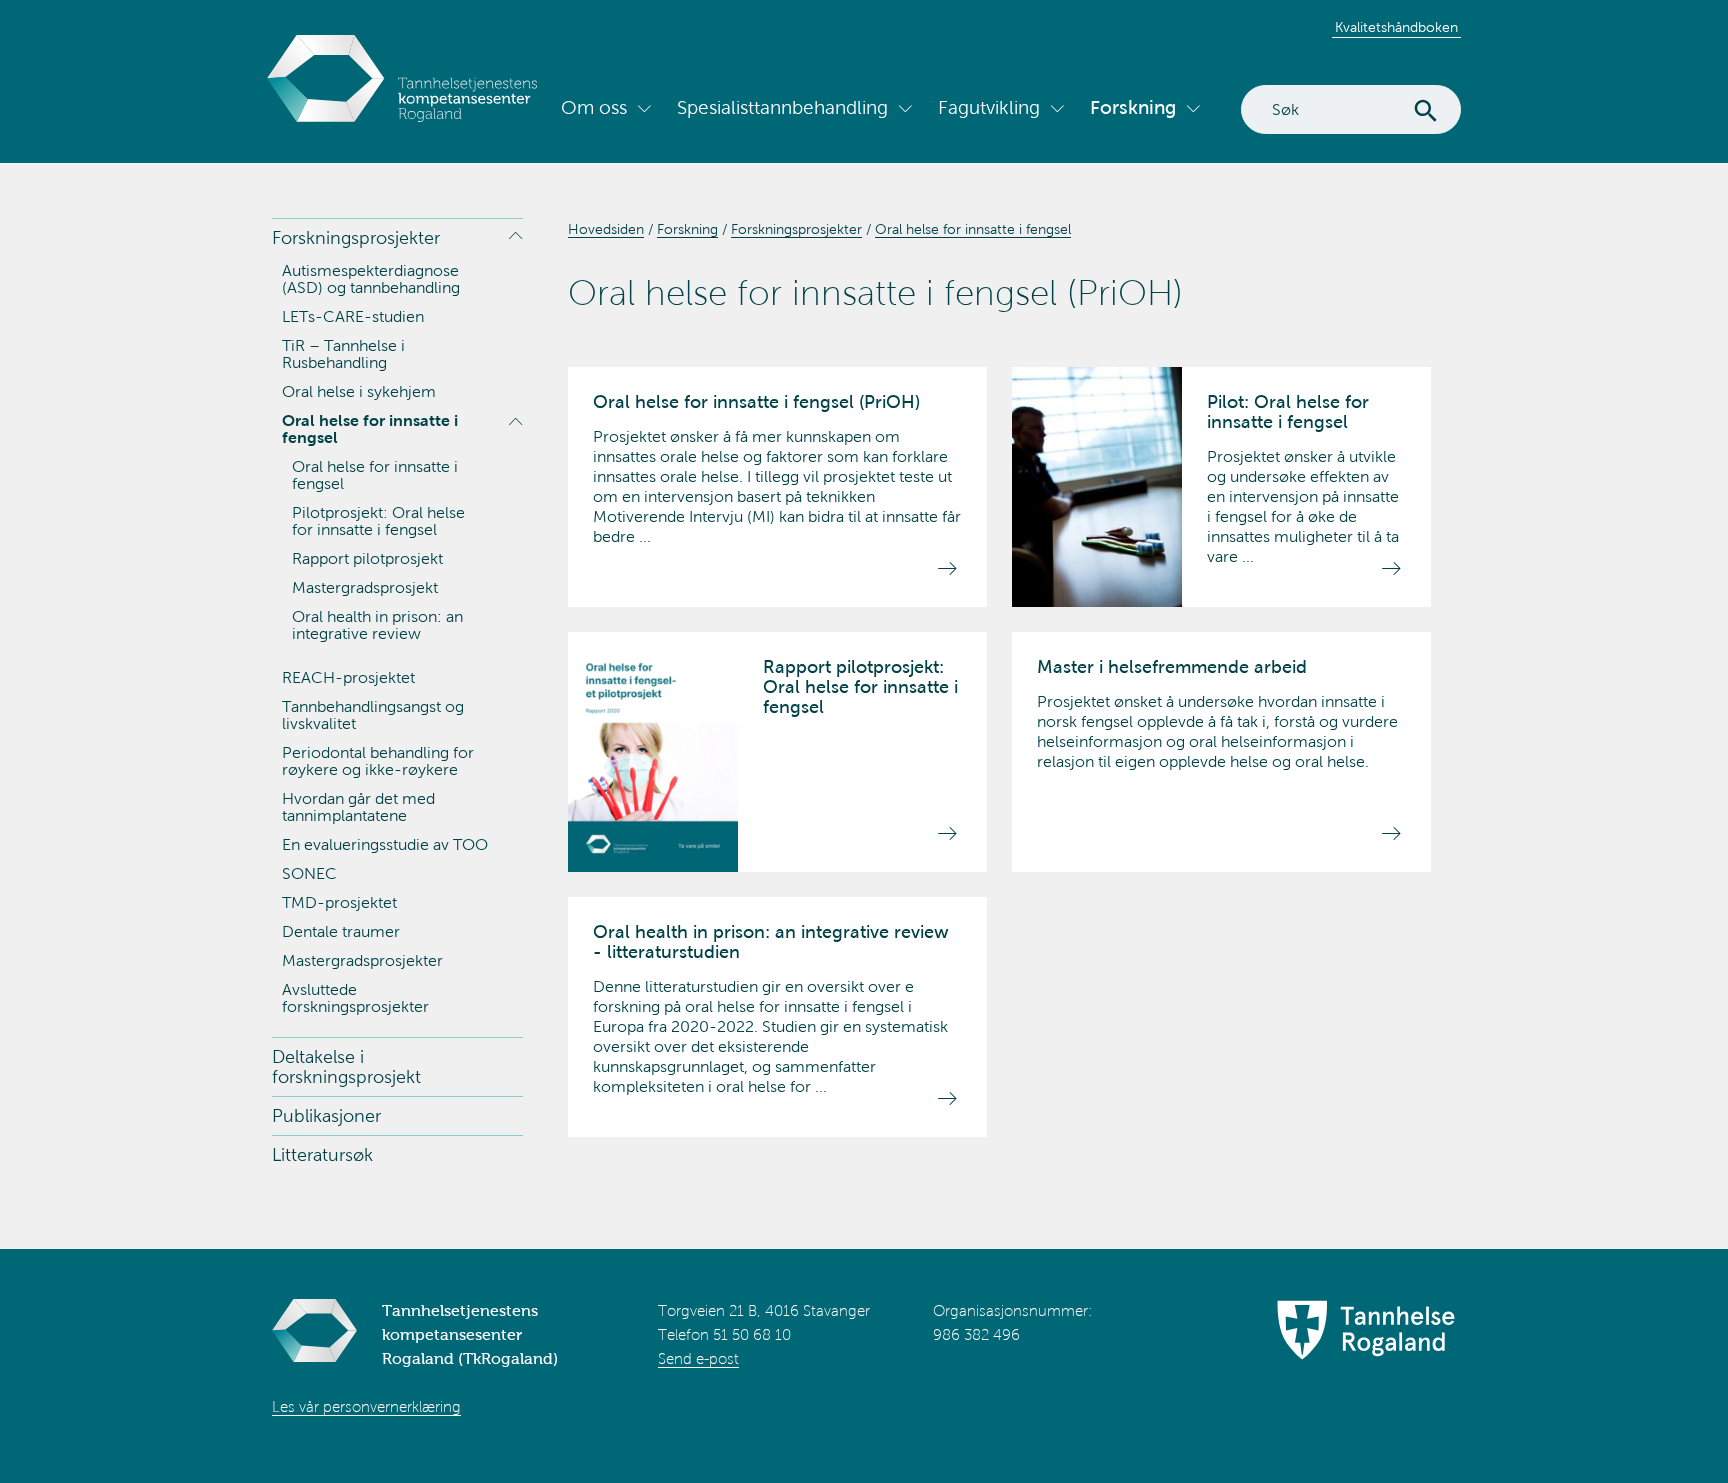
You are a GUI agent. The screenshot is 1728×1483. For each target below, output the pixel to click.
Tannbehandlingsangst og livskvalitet (373, 715)
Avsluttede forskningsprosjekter (355, 998)
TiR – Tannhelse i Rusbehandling (343, 354)
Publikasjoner (326, 1116)
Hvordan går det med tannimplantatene (358, 807)
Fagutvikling (989, 107)
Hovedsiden (606, 229)
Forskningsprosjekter (356, 238)
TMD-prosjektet (339, 902)
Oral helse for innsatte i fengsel (370, 429)
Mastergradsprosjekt (365, 587)
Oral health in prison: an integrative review (377, 625)
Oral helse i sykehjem (359, 391)
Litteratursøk (322, 1155)
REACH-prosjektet (348, 677)
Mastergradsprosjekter (362, 960)
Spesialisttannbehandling (782, 107)
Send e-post (698, 1359)
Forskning (1133, 107)
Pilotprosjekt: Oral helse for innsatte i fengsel (378, 521)
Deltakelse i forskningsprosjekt (346, 1067)
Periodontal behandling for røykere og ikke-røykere (378, 761)
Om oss (594, 107)
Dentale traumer (341, 931)
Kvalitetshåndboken (1396, 27)
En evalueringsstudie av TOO (385, 844)
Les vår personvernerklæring (366, 1407)
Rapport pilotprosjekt (367, 558)
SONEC (309, 873)
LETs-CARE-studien (353, 316)
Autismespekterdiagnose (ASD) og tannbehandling (371, 279)
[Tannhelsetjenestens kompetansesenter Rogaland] (402, 78)
